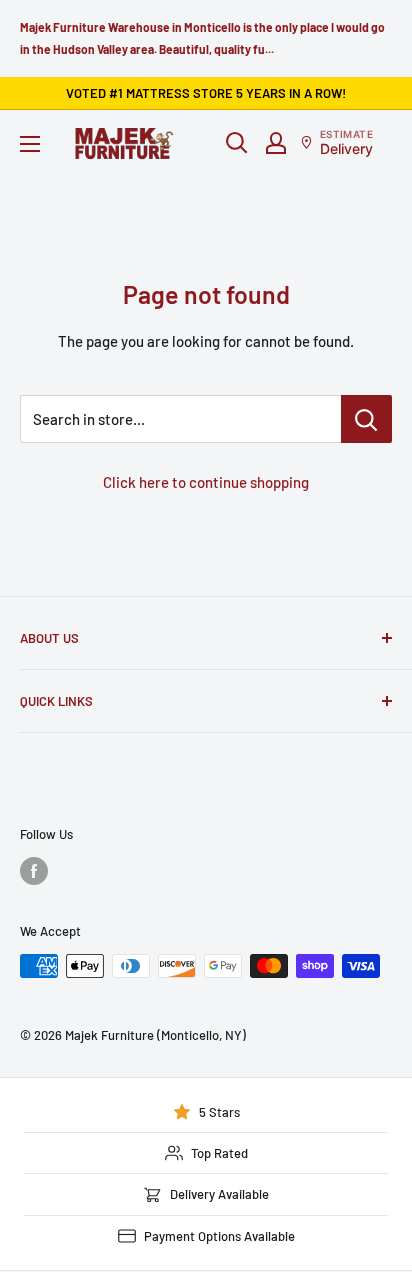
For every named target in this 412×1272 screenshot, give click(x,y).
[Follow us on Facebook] (34, 871)
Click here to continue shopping (206, 482)
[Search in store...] (366, 419)
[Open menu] (30, 144)
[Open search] (237, 143)
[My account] (276, 143)
